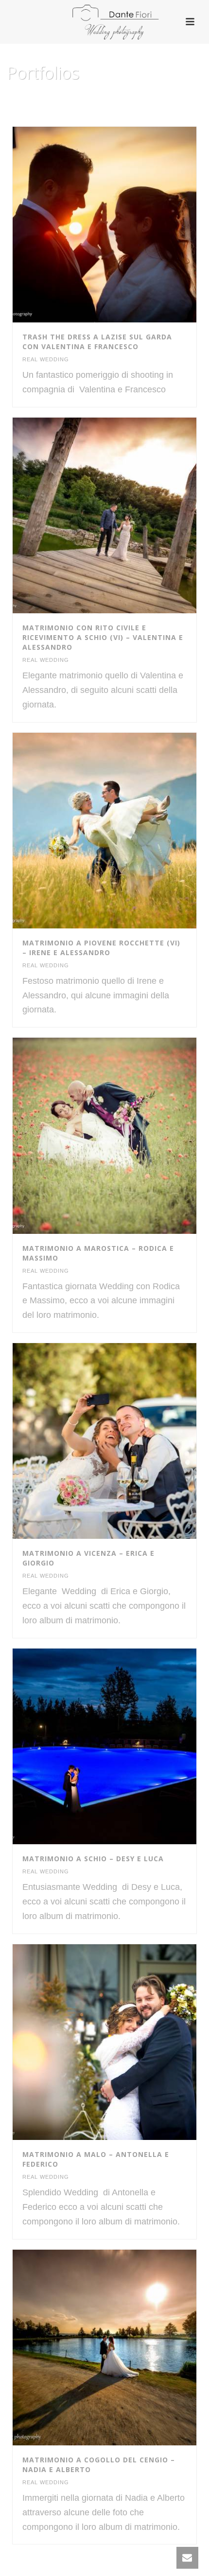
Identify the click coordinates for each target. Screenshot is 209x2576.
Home (83, 98)
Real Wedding (46, 359)
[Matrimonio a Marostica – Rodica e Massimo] (125, 1136)
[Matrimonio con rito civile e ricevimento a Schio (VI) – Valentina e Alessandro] (125, 515)
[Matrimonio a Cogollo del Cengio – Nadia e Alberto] (125, 2347)
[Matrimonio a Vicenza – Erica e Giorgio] (125, 1441)
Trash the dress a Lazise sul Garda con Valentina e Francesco (97, 342)
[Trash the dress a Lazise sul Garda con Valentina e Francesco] (125, 224)
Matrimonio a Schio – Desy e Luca (93, 1859)
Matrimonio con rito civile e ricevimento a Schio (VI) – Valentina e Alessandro (103, 637)
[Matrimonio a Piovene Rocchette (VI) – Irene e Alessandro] (125, 830)
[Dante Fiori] (104, 22)
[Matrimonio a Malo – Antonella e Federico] (125, 2042)
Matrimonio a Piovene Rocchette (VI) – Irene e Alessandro (101, 948)
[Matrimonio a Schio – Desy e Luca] (125, 1747)
